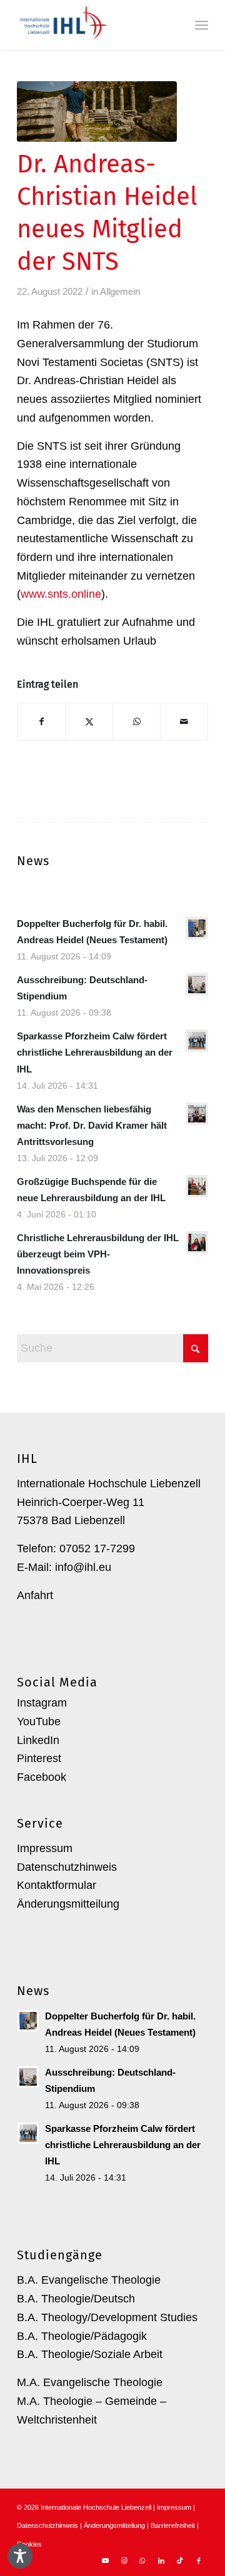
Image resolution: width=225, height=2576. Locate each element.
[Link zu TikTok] (180, 2560)
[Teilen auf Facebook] (41, 722)
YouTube (39, 1721)
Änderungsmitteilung (68, 1904)
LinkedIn (38, 1740)
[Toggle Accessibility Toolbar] (20, 2556)
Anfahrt (35, 1595)
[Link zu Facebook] (199, 2560)
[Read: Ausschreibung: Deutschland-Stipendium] (197, 984)
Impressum (45, 1848)
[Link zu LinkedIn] (161, 2560)
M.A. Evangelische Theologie (90, 2382)
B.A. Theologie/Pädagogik (82, 2336)
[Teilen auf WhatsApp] (137, 722)
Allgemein (120, 292)
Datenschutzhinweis (67, 1867)
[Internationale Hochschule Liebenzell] (93, 25)
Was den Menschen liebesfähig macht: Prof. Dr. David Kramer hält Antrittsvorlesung (92, 1125)
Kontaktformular (57, 1885)
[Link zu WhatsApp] (142, 2560)
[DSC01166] (97, 111)
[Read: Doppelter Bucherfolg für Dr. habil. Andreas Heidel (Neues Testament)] (197, 928)
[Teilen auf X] (89, 722)
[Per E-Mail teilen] (184, 722)
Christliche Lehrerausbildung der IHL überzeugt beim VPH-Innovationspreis (98, 1254)
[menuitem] (202, 25)
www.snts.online (61, 594)
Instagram (42, 1703)
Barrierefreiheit (173, 2525)
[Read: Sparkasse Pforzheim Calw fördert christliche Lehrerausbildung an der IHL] (197, 1041)
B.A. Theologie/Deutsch (76, 2299)
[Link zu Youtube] (105, 2560)
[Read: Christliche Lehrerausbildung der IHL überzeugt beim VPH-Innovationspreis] (197, 1242)
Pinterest (39, 1758)
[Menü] (202, 25)
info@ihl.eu (83, 1567)
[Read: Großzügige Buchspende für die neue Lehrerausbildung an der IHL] (197, 1186)
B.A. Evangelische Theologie (89, 2280)
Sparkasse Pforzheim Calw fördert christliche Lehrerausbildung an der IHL (95, 1052)
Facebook (42, 1777)
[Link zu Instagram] (124, 2560)
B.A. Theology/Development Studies (107, 2317)
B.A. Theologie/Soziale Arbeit (90, 2354)
